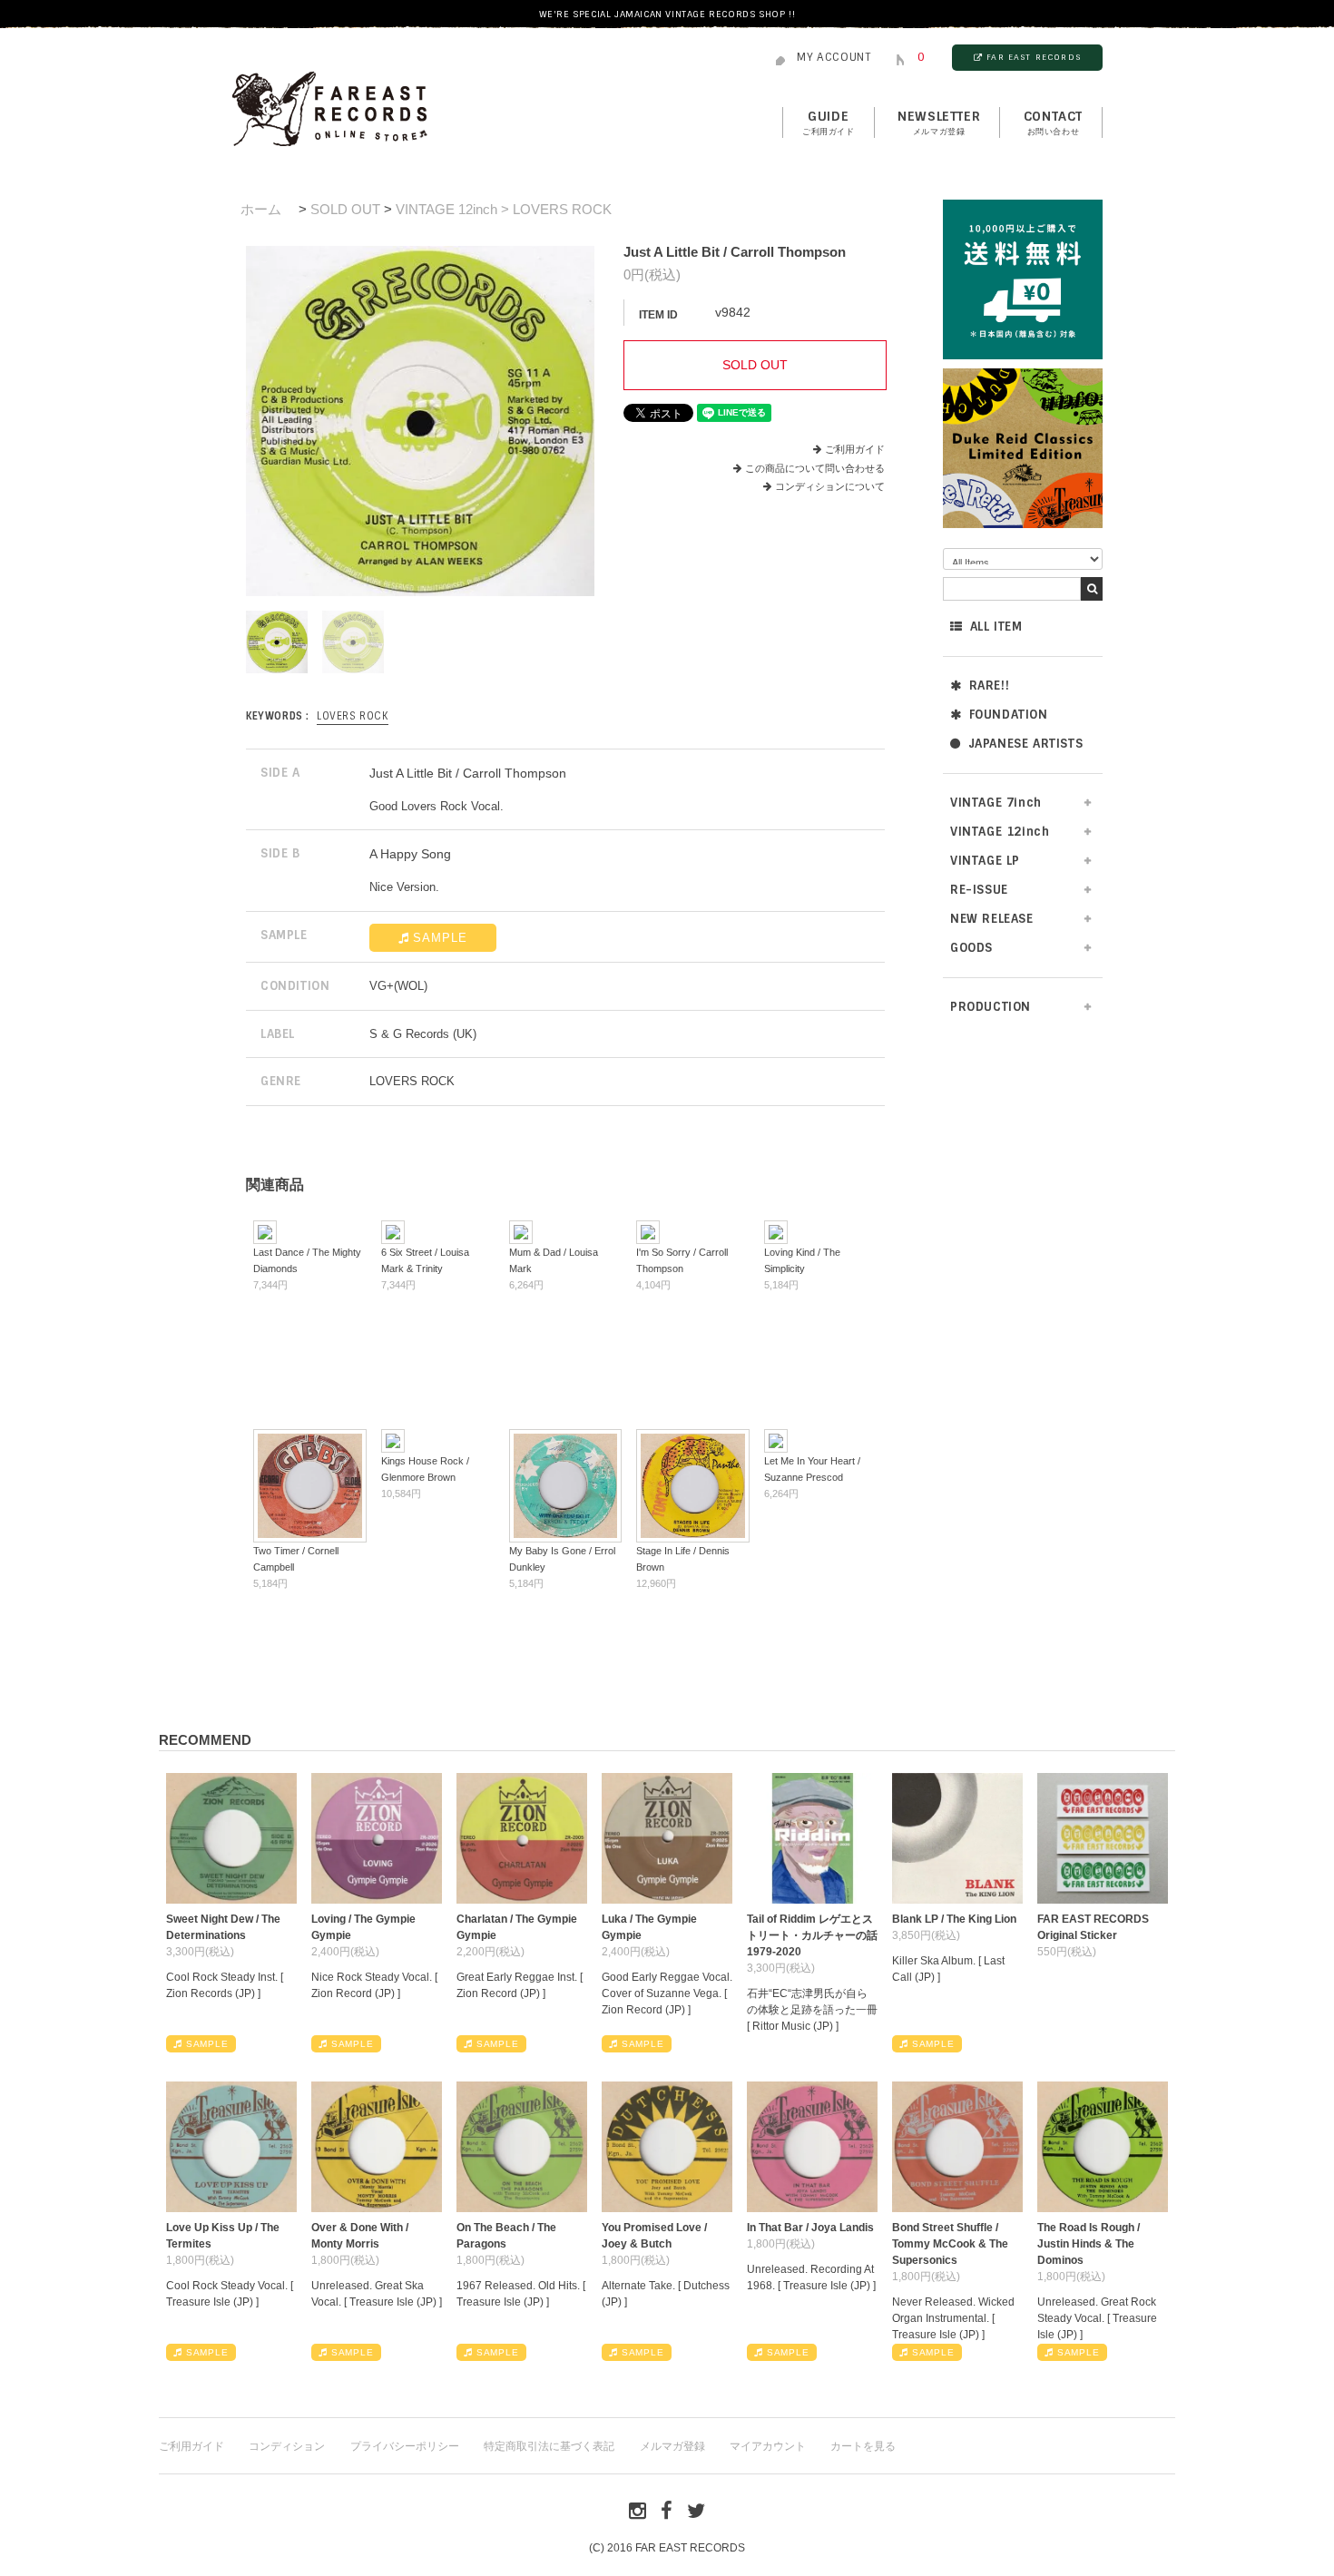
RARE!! (990, 686)
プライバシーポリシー (405, 2446)
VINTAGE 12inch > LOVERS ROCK (504, 209)
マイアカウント (768, 2446)
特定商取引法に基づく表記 (549, 2446)
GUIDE (829, 122)
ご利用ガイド (855, 449)
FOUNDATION (1009, 715)
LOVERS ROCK (353, 716)
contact (1053, 122)
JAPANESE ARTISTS (1026, 744)
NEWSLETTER (939, 122)
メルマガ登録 (672, 2446)
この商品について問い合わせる (815, 468)
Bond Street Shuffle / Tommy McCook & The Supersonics (950, 2244)
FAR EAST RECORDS (1034, 57)
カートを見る (863, 2446)
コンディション (287, 2446)
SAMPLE (440, 938)
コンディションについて (830, 486)
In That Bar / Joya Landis (810, 2228)
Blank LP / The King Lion (954, 1919)
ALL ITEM (996, 627)
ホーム (261, 209)
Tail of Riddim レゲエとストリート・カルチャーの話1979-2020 (812, 1935)
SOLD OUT (345, 209)
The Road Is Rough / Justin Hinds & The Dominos (1089, 2244)
